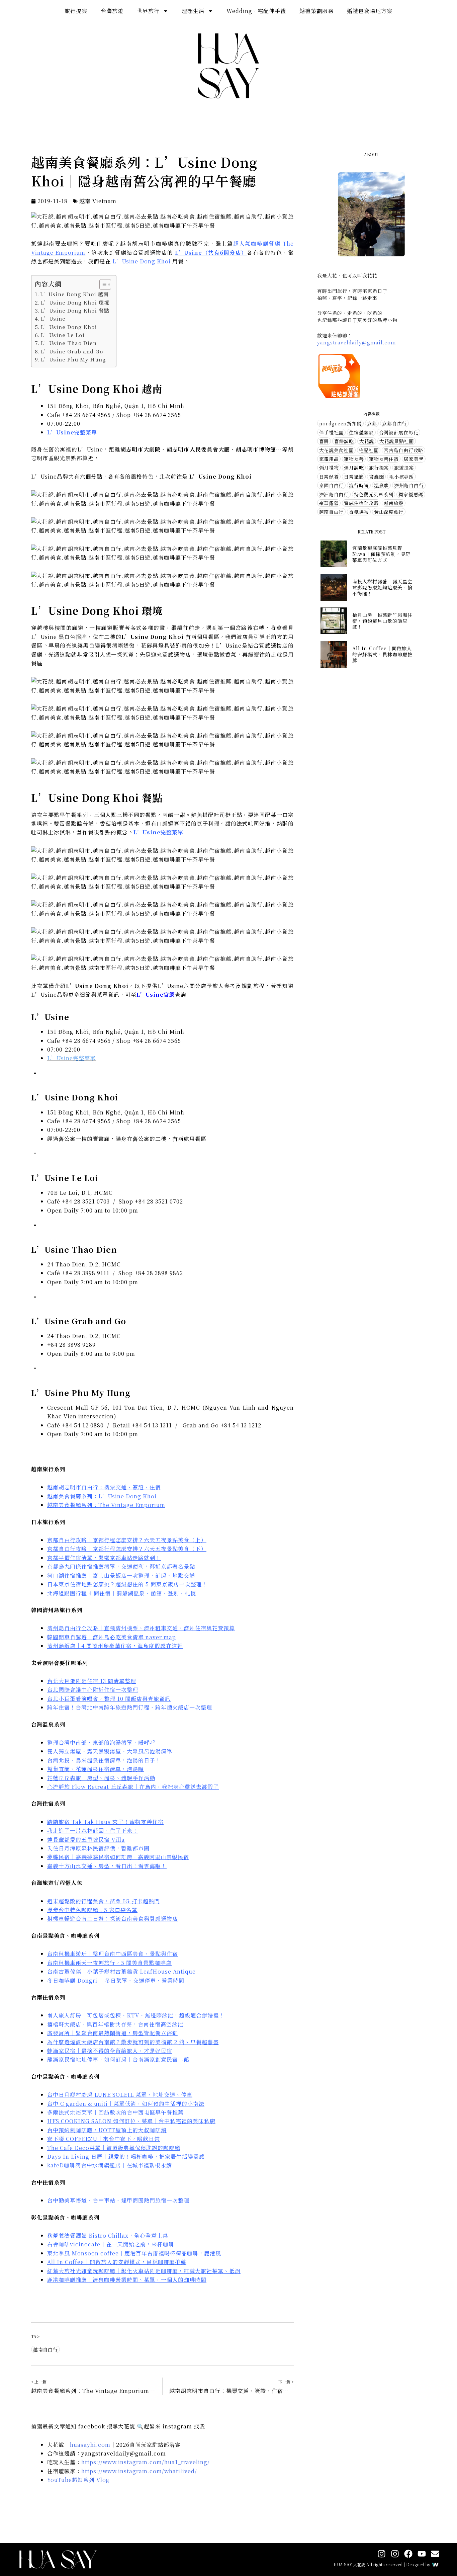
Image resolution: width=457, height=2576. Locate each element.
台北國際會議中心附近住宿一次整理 (93, 1690)
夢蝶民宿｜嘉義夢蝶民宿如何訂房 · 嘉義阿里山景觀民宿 (118, 1857)
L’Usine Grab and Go (72, 351)
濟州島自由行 (409, 485)
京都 (372, 423)
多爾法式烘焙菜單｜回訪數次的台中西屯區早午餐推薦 (115, 2112)
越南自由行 (45, 2349)
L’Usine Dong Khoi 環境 (75, 302)
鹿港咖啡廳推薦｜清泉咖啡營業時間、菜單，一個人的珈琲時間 (127, 2280)
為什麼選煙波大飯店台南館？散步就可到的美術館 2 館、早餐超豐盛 (133, 2042)
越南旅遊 (394, 503)
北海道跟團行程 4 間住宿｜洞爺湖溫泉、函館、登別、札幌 (122, 1593)
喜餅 (324, 441)
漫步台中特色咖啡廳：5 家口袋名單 (92, 1910)
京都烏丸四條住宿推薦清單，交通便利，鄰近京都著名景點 (121, 1566)
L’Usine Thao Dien (69, 343)
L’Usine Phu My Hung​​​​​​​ (73, 359)
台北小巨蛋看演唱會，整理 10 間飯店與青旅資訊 (109, 1699)
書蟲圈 (376, 477)
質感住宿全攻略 (361, 503)
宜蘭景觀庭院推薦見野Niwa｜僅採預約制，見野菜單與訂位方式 (382, 554)
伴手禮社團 (332, 432)
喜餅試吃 (344, 441)
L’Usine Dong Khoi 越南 (74, 294)
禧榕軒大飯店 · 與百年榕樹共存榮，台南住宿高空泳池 (115, 2024)
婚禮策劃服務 (316, 11)
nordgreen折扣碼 (340, 423)
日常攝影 (354, 477)
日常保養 (329, 477)
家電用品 (329, 459)
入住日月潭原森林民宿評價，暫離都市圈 (98, 1848)
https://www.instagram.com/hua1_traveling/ (146, 2462)
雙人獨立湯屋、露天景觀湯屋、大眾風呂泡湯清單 (110, 1751)
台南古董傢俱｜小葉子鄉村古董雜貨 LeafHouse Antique (121, 1971)
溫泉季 (381, 485)
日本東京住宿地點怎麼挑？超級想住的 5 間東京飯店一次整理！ (127, 1584)
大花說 (367, 441)
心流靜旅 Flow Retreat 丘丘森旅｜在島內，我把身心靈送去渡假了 (133, 1787)
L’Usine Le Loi (63, 335)
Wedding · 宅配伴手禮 (256, 11)
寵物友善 (354, 459)
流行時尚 (359, 485)
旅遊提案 (404, 468)
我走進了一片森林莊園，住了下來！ (93, 1831)
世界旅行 (148, 11)
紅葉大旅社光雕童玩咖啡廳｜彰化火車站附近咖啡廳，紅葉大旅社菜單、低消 (144, 2271)
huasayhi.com (90, 2445)
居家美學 (414, 459)
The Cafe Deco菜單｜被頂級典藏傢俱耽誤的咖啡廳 (114, 2148)
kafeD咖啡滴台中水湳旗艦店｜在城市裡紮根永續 (110, 2165)
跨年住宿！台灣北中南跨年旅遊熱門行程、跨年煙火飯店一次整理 (130, 1707)
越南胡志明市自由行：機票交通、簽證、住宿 (104, 1487)
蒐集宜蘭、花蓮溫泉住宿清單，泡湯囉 (96, 1769)
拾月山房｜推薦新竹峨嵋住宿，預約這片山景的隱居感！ (382, 621)
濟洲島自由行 (334, 494)
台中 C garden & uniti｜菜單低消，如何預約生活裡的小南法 (126, 2104)
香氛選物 (359, 512)
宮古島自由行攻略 (403, 450)
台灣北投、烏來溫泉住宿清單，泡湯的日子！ (104, 1760)
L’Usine (53, 318)
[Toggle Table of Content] (102, 284)
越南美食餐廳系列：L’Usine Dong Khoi (102, 1496)
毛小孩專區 (401, 477)
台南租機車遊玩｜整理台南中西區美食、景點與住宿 (113, 1954)
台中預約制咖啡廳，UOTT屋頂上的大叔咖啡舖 (107, 2130)
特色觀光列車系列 (374, 494)
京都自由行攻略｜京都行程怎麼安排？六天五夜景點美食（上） (127, 1540)
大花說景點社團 (397, 441)
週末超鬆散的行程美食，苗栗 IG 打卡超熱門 (104, 1901)
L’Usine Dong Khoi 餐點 (75, 310)
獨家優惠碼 (411, 494)
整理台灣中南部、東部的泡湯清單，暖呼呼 (101, 1742)
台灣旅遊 (112, 11)
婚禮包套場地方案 (370, 11)
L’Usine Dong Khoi (142, 261)
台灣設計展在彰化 (399, 432)
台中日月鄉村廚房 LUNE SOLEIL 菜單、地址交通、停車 (120, 2095)
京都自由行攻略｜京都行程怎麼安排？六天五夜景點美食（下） (127, 1549)
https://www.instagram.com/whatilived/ (139, 2471)
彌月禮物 (329, 468)
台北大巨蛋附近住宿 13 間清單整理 (92, 1681)
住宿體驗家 (361, 432)
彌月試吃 (354, 468)
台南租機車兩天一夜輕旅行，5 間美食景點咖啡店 (109, 1963)
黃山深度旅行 (389, 512)
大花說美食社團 (336, 450)
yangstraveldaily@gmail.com (357, 342)
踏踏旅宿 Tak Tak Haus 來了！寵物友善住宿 (105, 1822)
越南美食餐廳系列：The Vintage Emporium (106, 1505)
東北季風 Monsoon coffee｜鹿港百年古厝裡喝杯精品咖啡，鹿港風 (134, 2253)
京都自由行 (394, 423)
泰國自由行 (332, 485)
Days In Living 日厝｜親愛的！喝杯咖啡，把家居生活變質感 (126, 2156)
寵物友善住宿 (384, 459)
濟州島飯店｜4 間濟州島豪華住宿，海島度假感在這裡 (115, 1646)
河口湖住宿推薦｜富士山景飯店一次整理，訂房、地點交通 (121, 1575)
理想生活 (193, 11)
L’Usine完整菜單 (72, 432)
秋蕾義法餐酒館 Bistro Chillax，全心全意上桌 (108, 2235)
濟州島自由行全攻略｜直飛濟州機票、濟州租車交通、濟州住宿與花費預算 (141, 1628)
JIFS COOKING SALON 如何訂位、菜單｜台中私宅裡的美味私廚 (131, 2121)
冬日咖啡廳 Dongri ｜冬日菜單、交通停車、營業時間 (116, 1980)
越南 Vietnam (98, 201)
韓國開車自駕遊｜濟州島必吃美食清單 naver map (112, 1637)
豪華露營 (329, 503)
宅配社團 (369, 450)
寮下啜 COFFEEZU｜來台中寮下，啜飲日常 (104, 2139)
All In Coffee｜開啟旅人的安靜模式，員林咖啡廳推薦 (117, 2262)
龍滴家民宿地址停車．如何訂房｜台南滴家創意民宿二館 (118, 2059)
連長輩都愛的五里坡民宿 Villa (86, 1840)
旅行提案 (76, 11)
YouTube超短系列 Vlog (78, 2480)
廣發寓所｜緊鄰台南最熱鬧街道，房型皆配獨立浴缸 (113, 2033)
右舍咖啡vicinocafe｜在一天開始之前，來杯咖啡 (111, 2244)
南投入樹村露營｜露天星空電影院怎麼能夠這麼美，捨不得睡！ (382, 587)
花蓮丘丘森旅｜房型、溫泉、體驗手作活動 (101, 1778)
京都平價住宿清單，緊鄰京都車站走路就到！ (104, 1558)
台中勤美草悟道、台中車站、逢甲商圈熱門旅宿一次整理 (118, 2200)
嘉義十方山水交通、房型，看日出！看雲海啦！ (107, 1866)
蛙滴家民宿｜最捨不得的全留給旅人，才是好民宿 (110, 2051)
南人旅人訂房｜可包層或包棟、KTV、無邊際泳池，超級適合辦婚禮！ (136, 2015)
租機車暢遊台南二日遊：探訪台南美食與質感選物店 (113, 1919)
